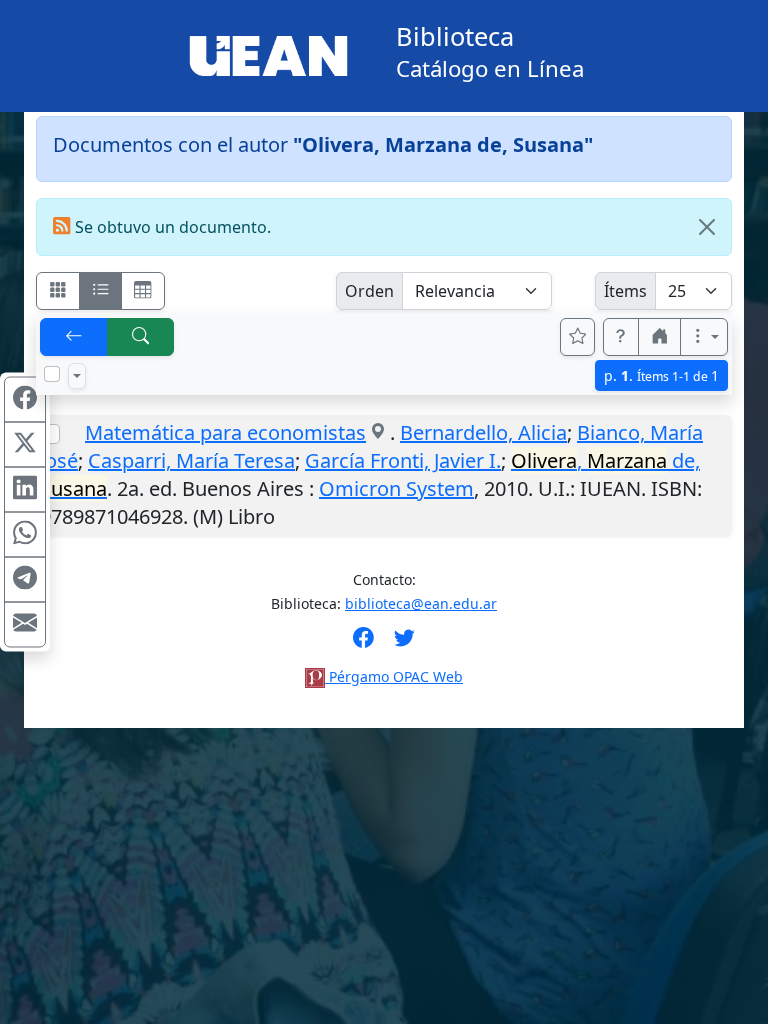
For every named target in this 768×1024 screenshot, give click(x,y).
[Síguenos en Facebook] (363, 644)
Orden (369, 291)
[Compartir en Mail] (25, 625)
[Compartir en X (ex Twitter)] (25, 445)
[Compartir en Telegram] (25, 580)
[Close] (707, 227)
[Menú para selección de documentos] (77, 376)
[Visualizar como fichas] (58, 291)
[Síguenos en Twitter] (404, 644)
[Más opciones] (704, 337)
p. (661, 375)
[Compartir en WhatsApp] (25, 535)
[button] (621, 337)
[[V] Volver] (74, 337)
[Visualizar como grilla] (143, 291)
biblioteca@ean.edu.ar (421, 603)
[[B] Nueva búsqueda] (141, 337)
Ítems (625, 291)
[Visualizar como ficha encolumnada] (101, 291)
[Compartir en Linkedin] (25, 490)
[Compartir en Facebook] (25, 400)
